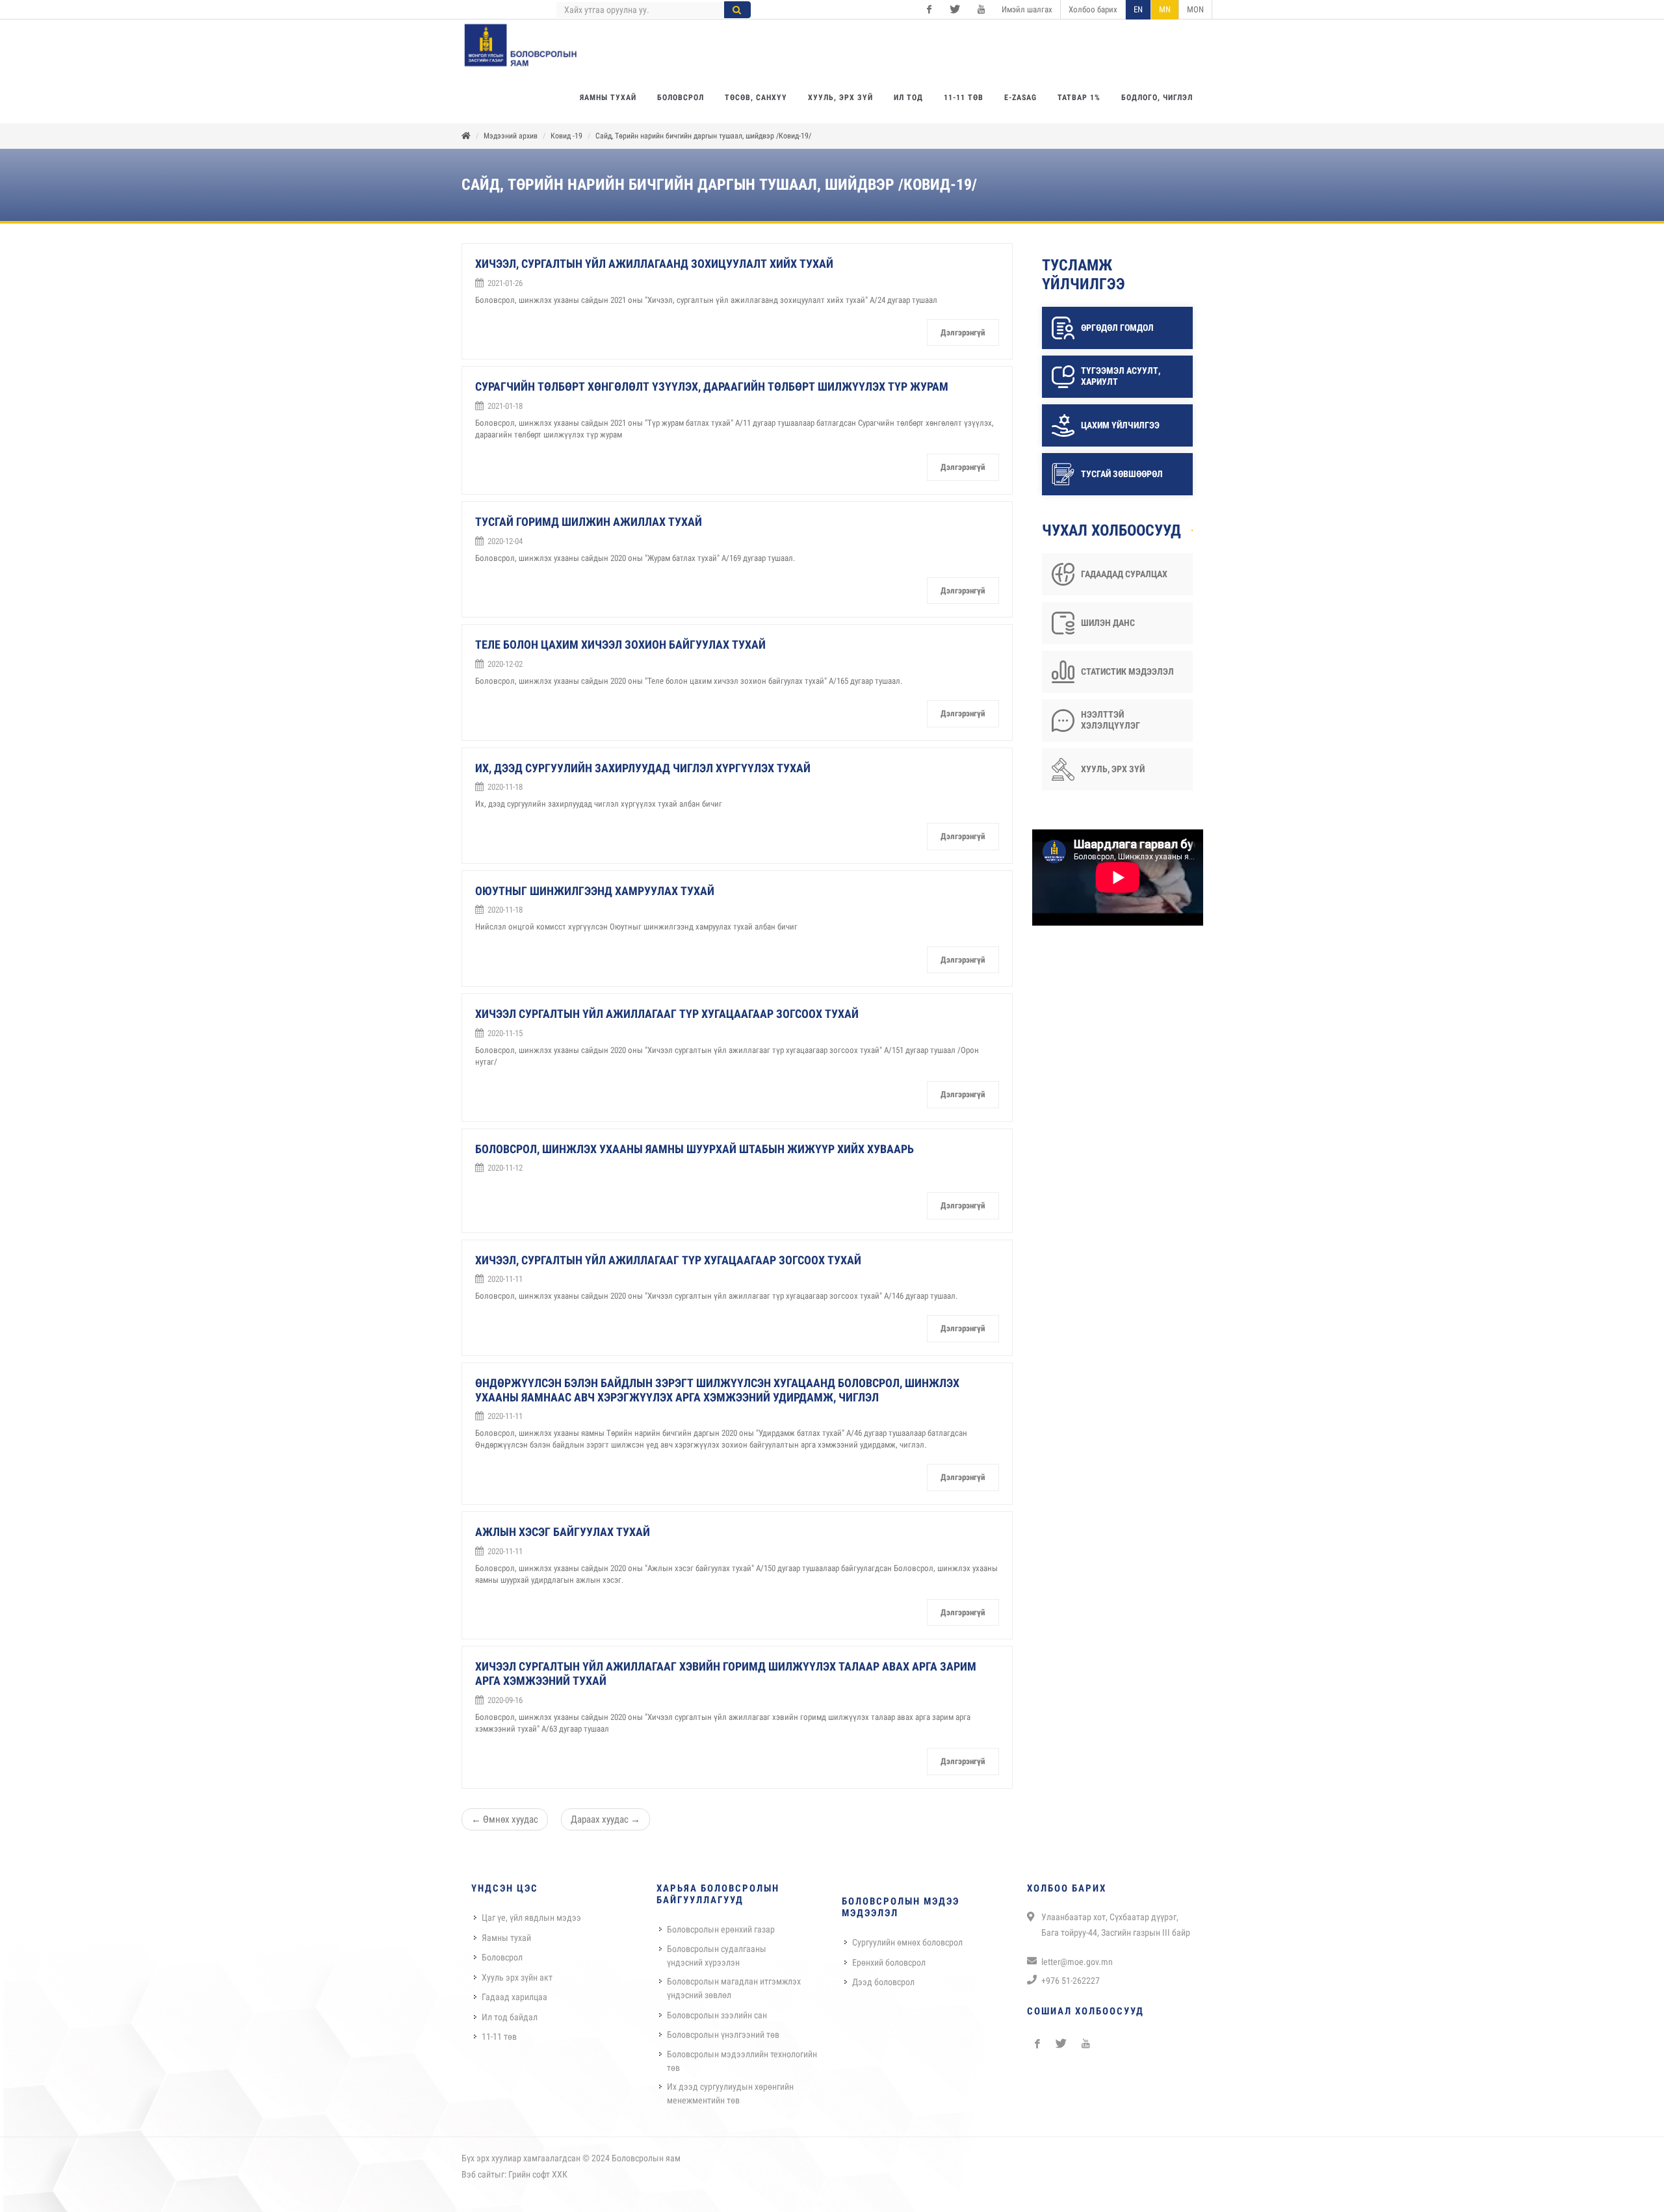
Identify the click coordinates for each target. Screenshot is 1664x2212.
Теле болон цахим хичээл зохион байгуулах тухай (620, 644)
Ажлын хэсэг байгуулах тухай (563, 1532)
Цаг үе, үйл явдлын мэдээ (531, 1918)
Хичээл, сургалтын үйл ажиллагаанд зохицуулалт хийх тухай (654, 264)
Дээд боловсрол (883, 1982)
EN (1138, 9)
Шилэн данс (1108, 623)
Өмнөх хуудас (505, 1819)
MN (1165, 9)
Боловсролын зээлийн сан (717, 2015)
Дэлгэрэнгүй (963, 332)
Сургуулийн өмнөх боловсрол (907, 1942)
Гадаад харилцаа (514, 1997)
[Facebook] (929, 10)
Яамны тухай (506, 1938)
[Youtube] (981, 10)
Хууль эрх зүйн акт (517, 1977)
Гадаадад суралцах (1124, 574)
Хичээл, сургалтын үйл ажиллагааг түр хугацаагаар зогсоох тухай (668, 1260)
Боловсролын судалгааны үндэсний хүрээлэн (717, 1956)
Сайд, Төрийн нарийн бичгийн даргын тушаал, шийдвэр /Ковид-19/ (703, 136)
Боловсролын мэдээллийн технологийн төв (742, 2061)
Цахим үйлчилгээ (1120, 425)
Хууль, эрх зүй (1113, 769)
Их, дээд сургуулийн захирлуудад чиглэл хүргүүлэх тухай (643, 768)
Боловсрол (502, 1957)
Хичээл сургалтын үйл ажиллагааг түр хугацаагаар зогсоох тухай (667, 1014)
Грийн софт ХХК (538, 2174)
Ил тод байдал (510, 2017)
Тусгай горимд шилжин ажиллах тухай (589, 522)
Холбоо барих (1093, 9)
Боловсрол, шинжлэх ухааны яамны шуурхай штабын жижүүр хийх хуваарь (695, 1149)
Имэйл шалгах (1027, 9)
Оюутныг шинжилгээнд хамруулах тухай (595, 891)
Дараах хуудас (605, 1819)
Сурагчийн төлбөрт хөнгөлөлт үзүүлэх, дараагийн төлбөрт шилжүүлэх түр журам (712, 386)
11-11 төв (499, 2036)
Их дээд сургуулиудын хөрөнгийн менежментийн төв (730, 2093)
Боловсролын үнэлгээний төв (723, 2035)
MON (1195, 9)
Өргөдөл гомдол (1117, 328)
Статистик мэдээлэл (1127, 671)
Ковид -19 (566, 136)
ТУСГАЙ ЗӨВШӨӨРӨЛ (1122, 474)
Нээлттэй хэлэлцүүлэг (1111, 720)
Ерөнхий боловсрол (889, 1962)
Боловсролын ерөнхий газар (721, 1929)
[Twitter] (955, 10)
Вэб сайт (478, 2174)
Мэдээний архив (511, 136)
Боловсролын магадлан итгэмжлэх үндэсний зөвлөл (734, 1988)
